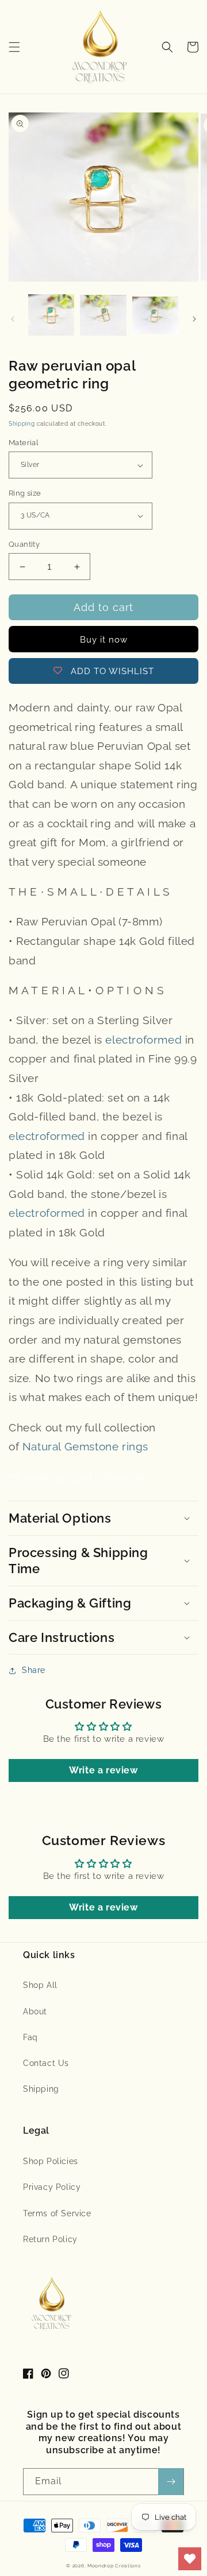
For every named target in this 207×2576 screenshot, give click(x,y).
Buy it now (104, 640)
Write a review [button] (103, 1770)
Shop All (40, 1985)
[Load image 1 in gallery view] (51, 316)
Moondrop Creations (114, 2566)
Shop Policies (51, 2161)
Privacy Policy (52, 2187)
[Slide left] (13, 319)
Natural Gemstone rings (85, 1446)
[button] (14, 47)
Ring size (25, 493)
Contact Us (46, 2063)
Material (24, 443)
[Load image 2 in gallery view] (103, 316)
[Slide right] (194, 319)
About (35, 2011)
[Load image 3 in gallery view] (155, 316)
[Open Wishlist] (190, 2559)
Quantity (24, 544)
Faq (30, 2037)
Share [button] (34, 1670)
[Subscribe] (171, 2482)
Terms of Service (57, 2213)
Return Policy (50, 2239)
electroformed (143, 1040)
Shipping (22, 424)
